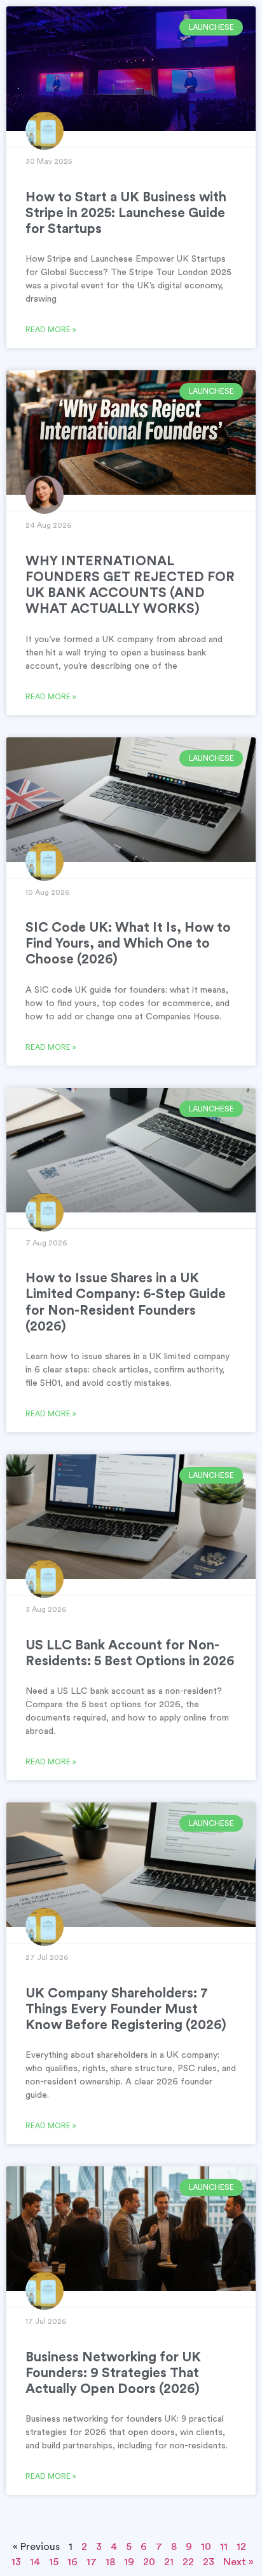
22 (188, 2562)
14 (35, 2562)
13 (16, 2562)
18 (110, 2562)
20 (149, 2562)
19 (129, 2562)
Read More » (51, 330)
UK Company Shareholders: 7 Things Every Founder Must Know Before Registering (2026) (126, 2009)
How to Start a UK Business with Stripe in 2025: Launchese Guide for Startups (126, 213)
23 (209, 2562)
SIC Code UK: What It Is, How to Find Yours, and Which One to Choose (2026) (128, 943)
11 (224, 2547)
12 (241, 2547)
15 (54, 2562)
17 (92, 2562)
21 (169, 2562)
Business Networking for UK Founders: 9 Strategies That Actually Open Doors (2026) (113, 2373)
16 (72, 2562)
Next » (238, 2562)
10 (206, 2547)
